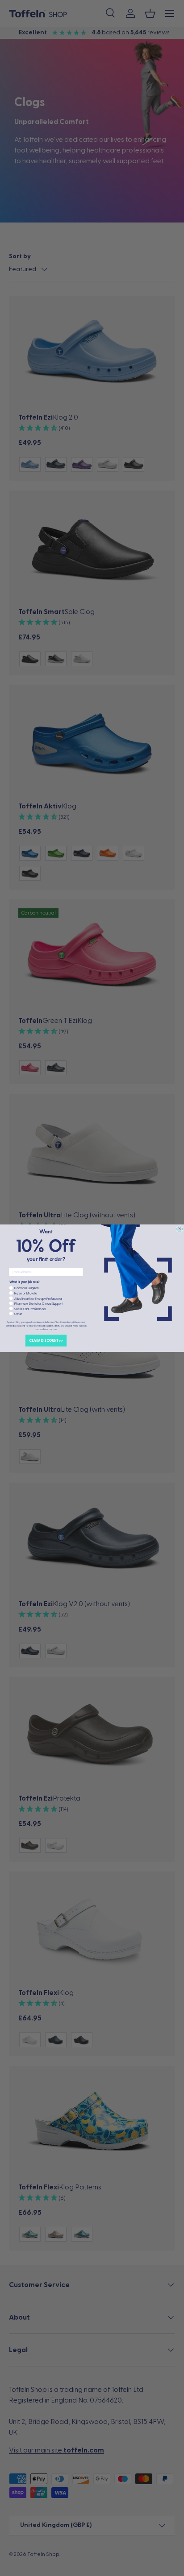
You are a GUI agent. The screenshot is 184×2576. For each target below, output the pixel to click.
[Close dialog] (180, 1229)
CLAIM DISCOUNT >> (46, 1340)
